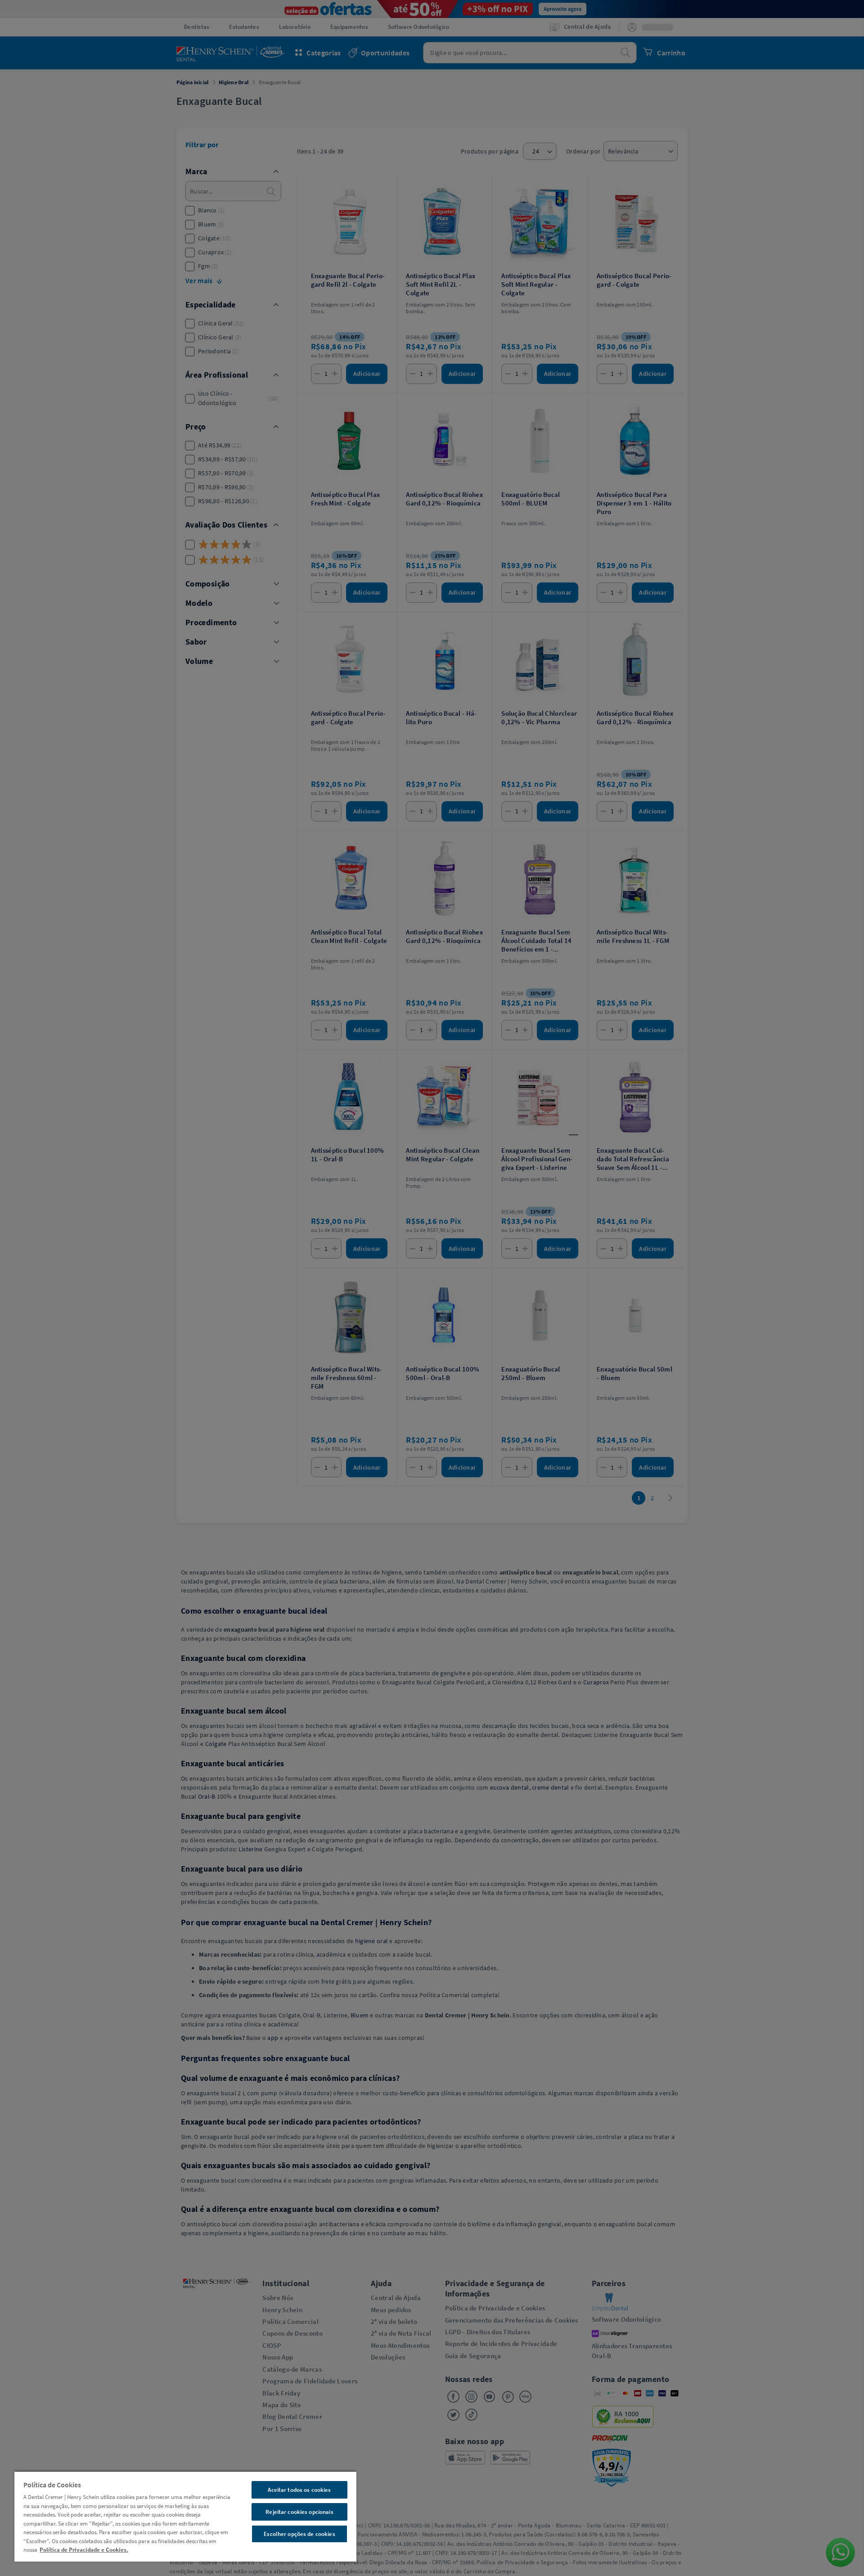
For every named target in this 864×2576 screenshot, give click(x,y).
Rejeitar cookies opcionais (299, 2512)
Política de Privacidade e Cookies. (84, 2550)
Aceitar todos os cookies (299, 2490)
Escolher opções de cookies (299, 2534)
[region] (185, 2516)
